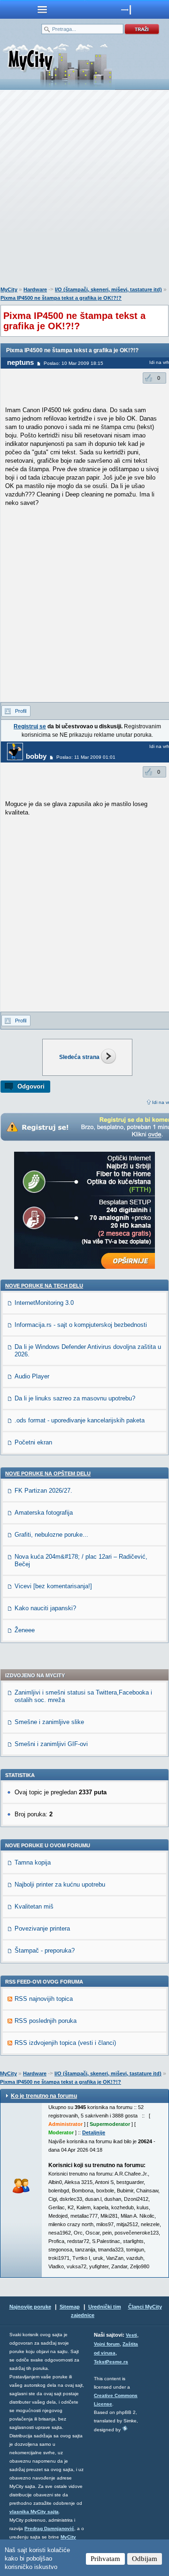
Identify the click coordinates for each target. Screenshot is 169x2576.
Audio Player (32, 1376)
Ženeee (25, 1630)
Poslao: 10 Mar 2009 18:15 (73, 363)
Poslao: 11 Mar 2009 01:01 (86, 757)
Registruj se (30, 726)
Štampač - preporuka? (45, 1951)
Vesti (131, 2335)
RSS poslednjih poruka (46, 2021)
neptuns (20, 362)
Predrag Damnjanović (49, 2528)
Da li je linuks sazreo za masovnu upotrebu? (75, 1398)
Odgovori (31, 1086)
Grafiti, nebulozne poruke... (51, 1535)
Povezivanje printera (42, 1928)
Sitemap (70, 2307)
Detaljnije (94, 2132)
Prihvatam (105, 2559)
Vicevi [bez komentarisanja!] (53, 1586)
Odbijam (145, 2559)
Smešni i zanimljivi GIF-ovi (51, 1744)
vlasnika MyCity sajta (34, 2512)
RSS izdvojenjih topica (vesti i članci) (65, 2043)
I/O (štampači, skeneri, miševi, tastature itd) (108, 289)
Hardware (35, 289)
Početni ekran (33, 1442)
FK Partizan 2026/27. (43, 1491)
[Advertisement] (84, 190)
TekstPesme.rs (111, 2362)
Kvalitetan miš (34, 1906)
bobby (36, 756)
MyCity (9, 289)
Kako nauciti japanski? (45, 1608)
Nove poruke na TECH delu (44, 1286)
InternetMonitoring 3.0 (44, 1303)
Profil (21, 711)
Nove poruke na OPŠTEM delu (48, 1473)
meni (42, 9)
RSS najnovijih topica (44, 1999)
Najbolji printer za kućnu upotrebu (60, 1884)
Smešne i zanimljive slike (49, 1722)
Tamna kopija (33, 1862)
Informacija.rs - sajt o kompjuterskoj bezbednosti (81, 1325)
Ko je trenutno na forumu (44, 2096)
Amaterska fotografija (44, 1513)
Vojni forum (107, 2344)
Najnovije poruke (30, 2307)
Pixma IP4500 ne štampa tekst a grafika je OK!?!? (61, 298)
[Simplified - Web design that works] (125, 2428)
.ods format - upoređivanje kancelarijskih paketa (80, 1420)
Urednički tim (105, 2307)
